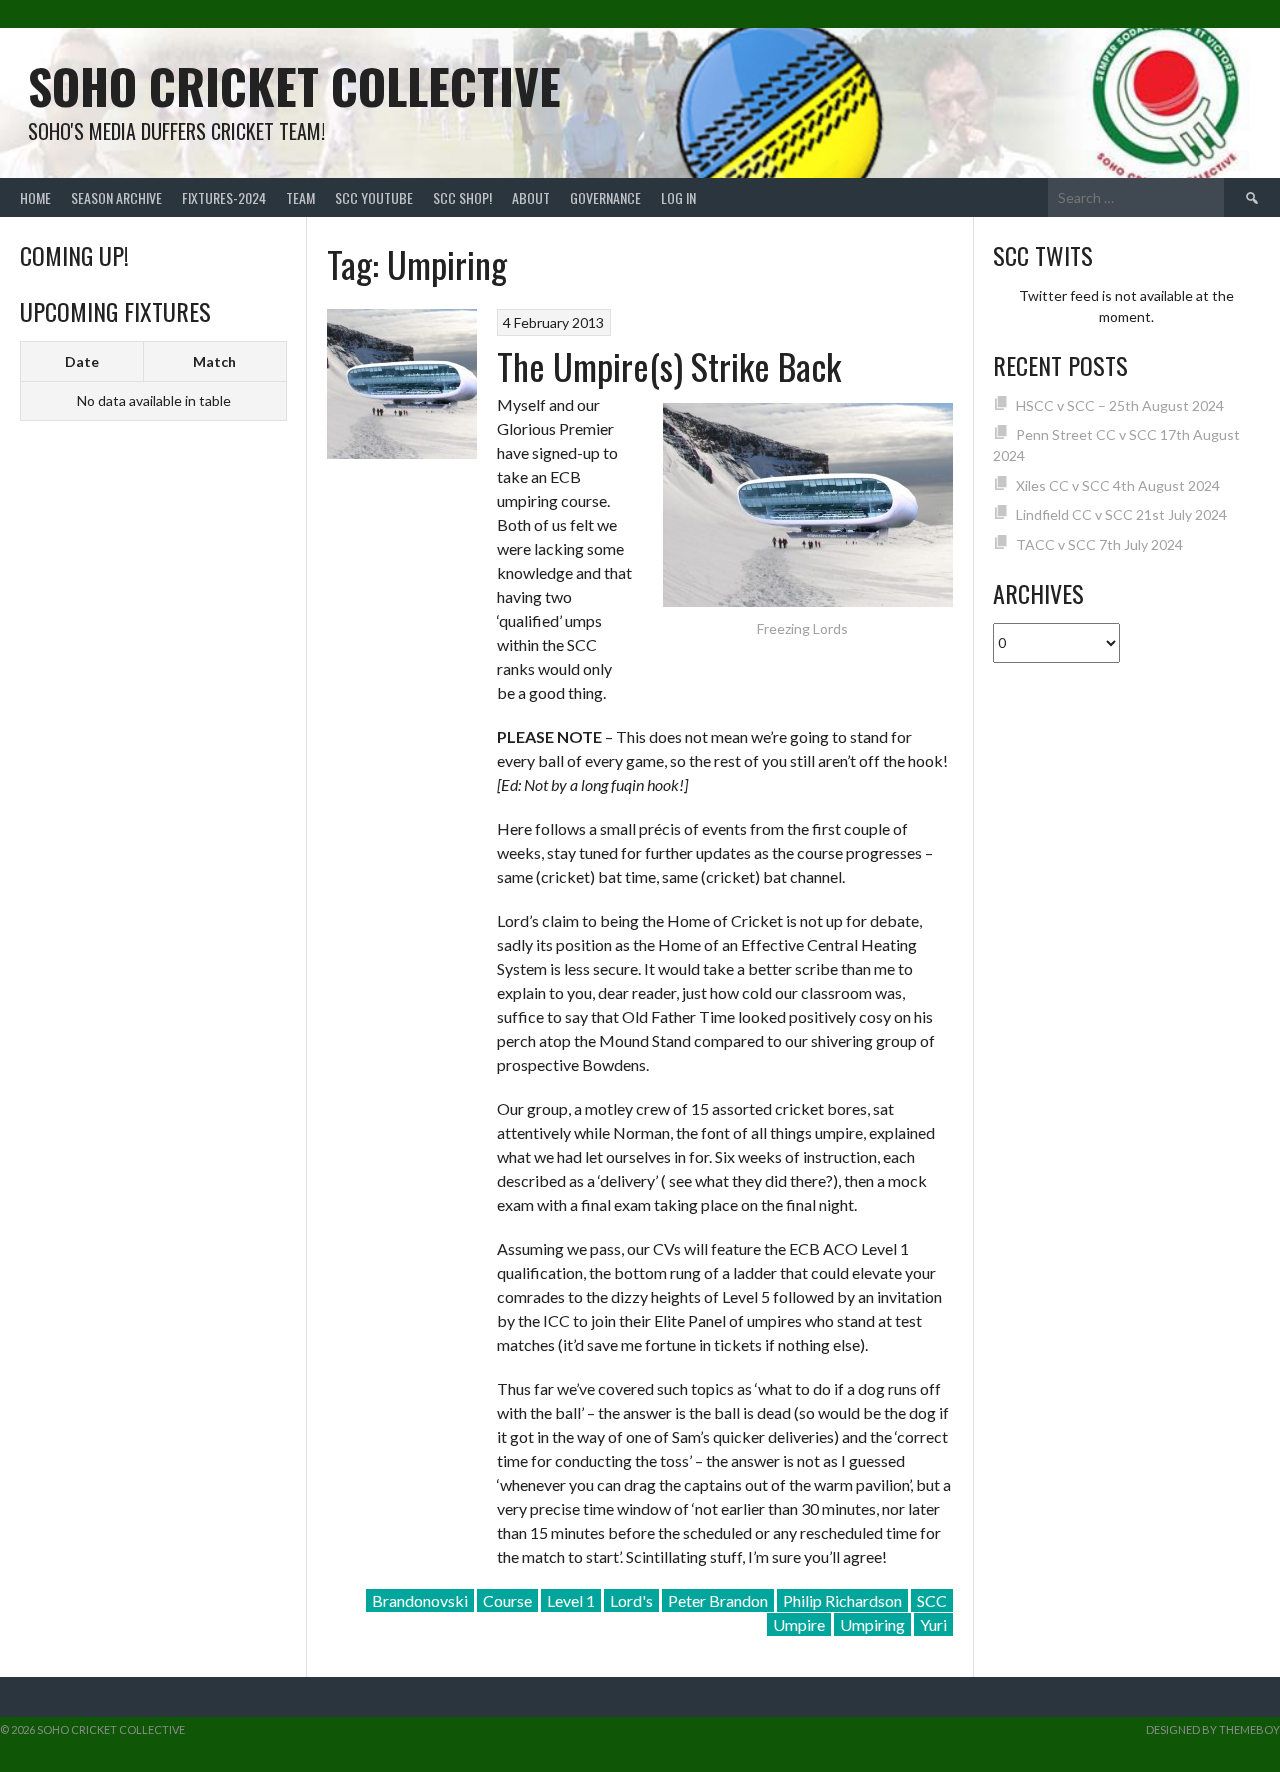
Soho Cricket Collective (294, 85)
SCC (932, 1600)
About (531, 197)
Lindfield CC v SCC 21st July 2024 (1121, 514)
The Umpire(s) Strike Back (669, 365)
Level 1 (571, 1600)
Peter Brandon (718, 1600)
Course (507, 1600)
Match (214, 361)
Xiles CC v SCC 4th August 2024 (1118, 485)
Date (82, 361)
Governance (605, 197)
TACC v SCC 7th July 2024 (1099, 544)
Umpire (799, 1624)
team (300, 197)
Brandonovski (420, 1600)
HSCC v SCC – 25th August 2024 (1120, 405)
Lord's (631, 1600)
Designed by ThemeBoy (1213, 1729)
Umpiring (872, 1624)
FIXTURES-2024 (224, 197)
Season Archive (116, 197)
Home (35, 197)
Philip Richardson (842, 1600)
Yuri (933, 1624)
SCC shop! (462, 197)
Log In (678, 197)
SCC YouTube (374, 197)
